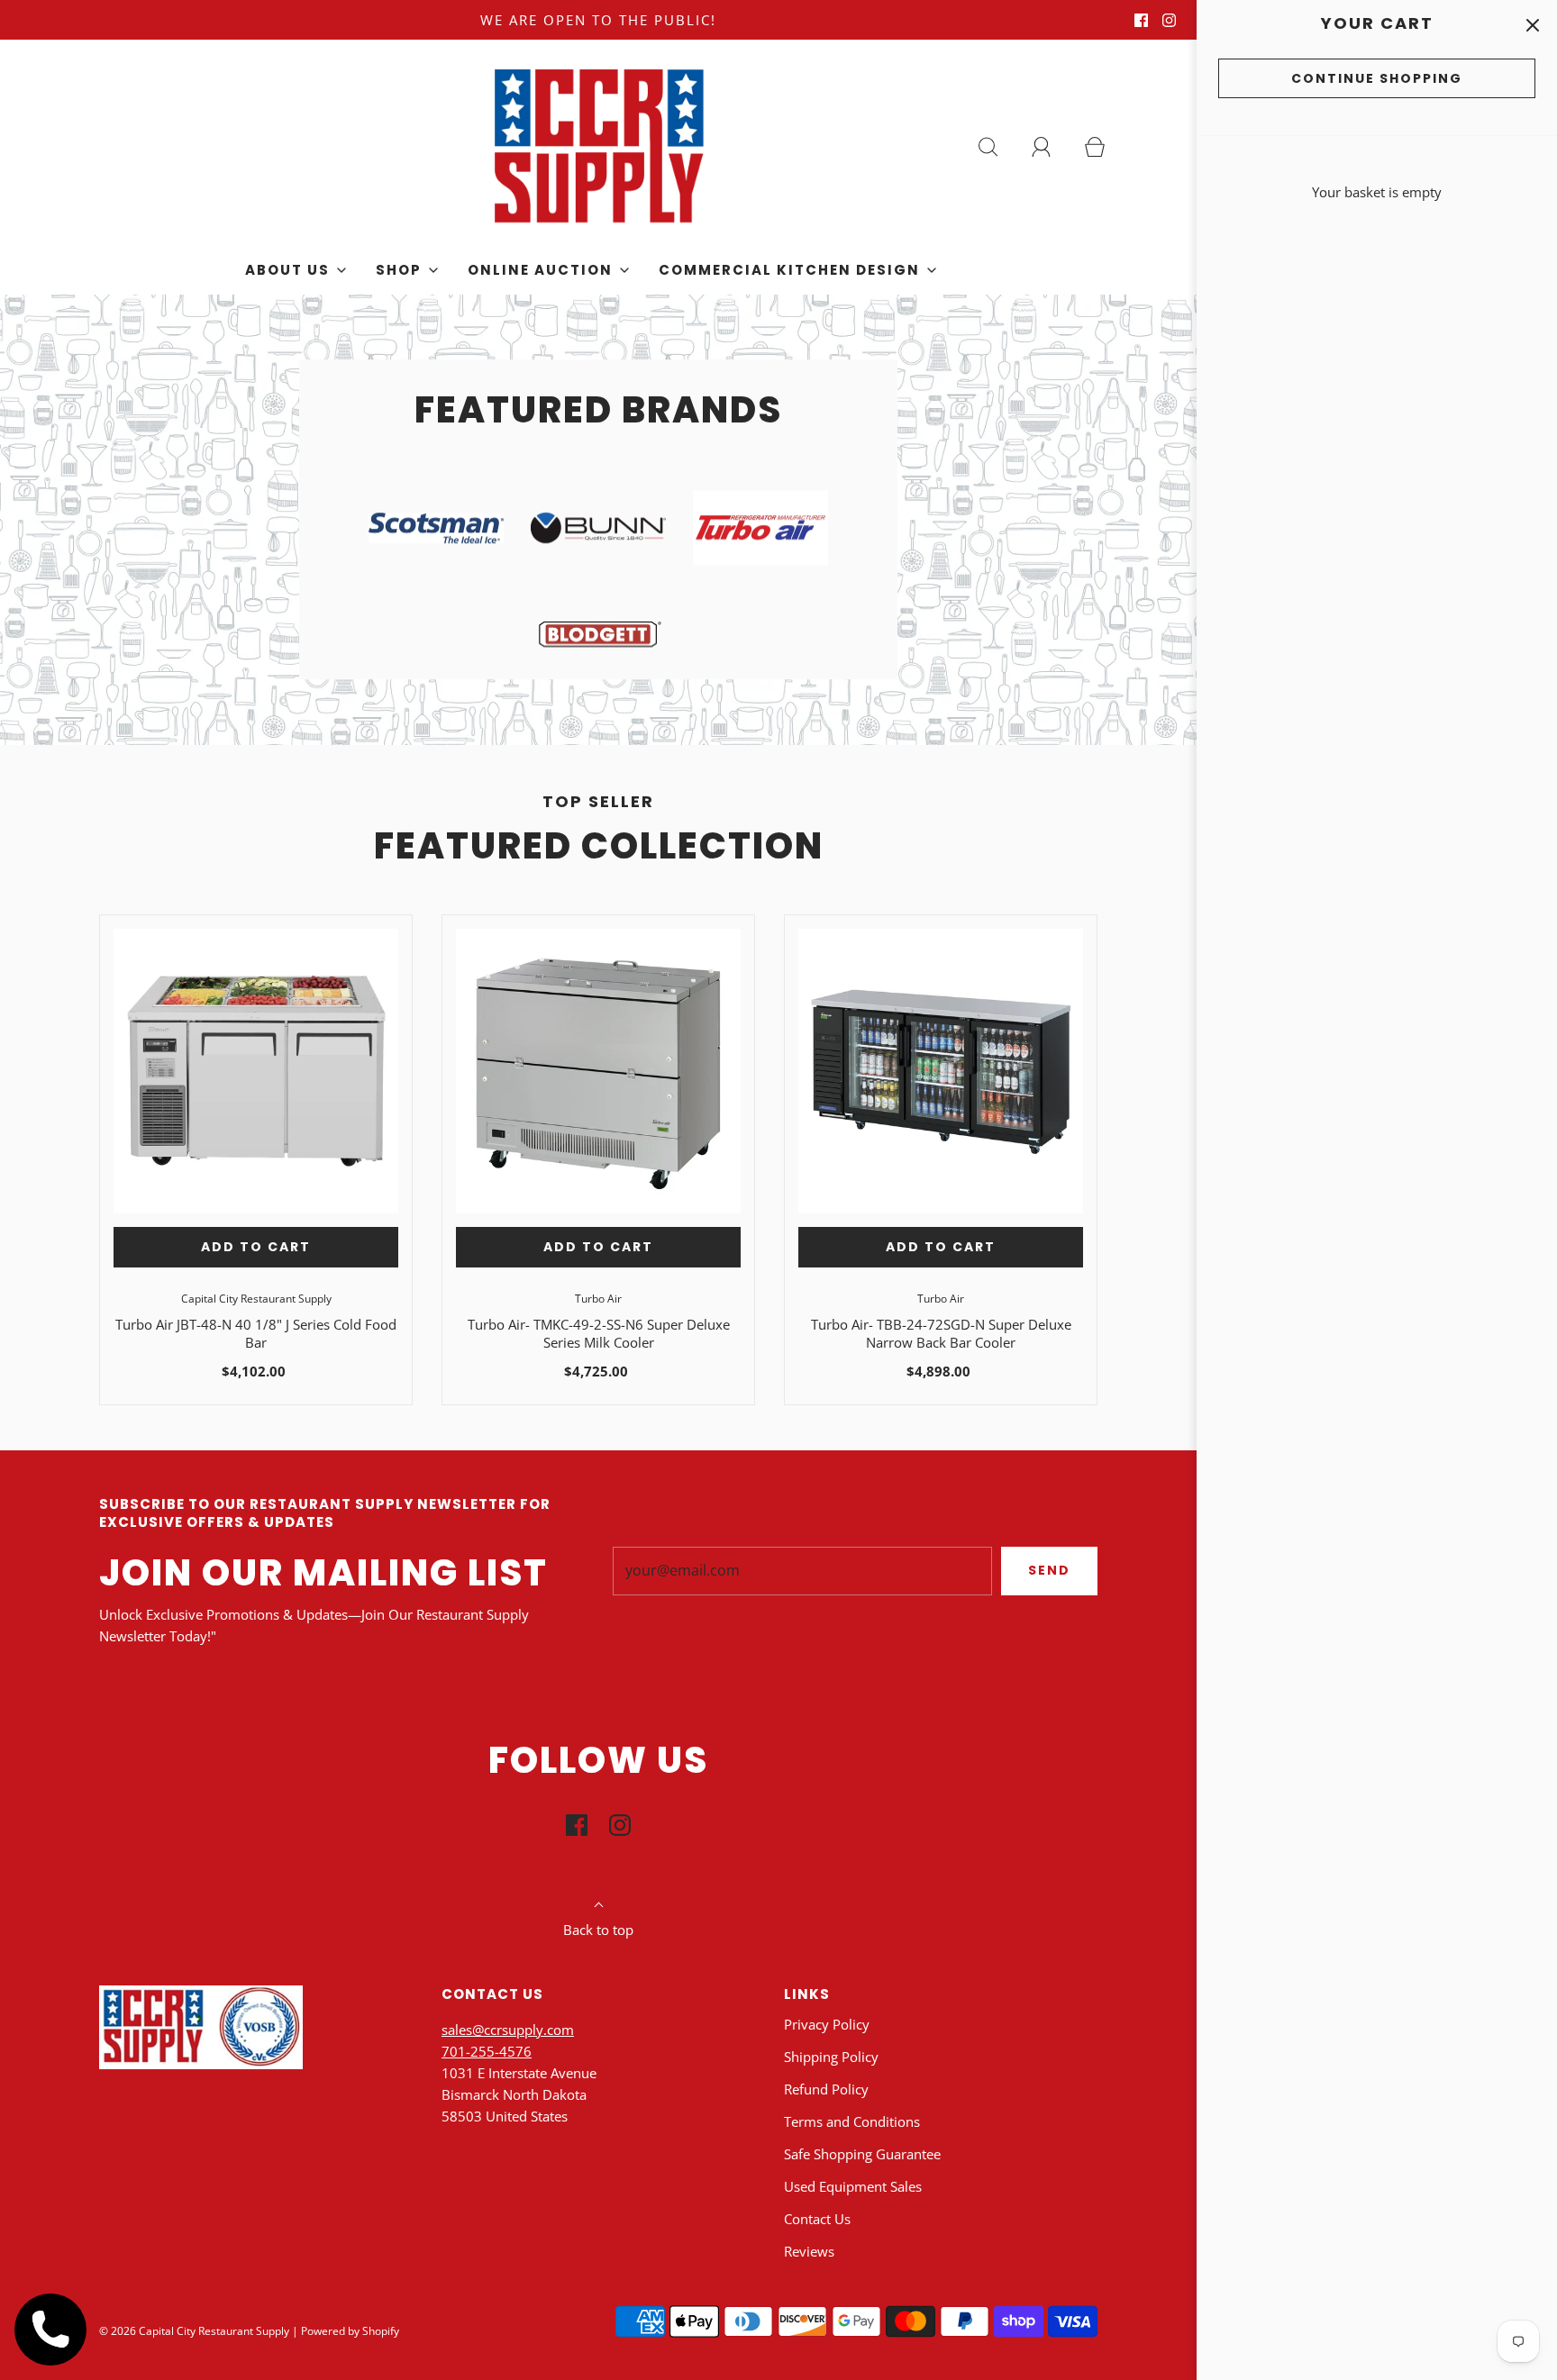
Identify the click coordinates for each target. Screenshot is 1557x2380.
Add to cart (256, 1247)
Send (1049, 1570)
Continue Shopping (1377, 78)
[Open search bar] (998, 147)
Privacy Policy (827, 2024)
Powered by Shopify (350, 2331)
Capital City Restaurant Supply (256, 1299)
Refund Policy (826, 2089)
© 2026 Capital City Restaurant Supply (194, 2331)
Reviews (809, 2251)
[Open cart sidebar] (1532, 25)
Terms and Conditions (852, 2121)
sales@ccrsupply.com (508, 2030)
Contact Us (817, 2219)
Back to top (598, 1930)
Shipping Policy (831, 2057)
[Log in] (1052, 147)
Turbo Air (598, 1299)
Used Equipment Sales (853, 2186)
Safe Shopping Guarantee (862, 2154)
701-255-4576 (487, 2051)
